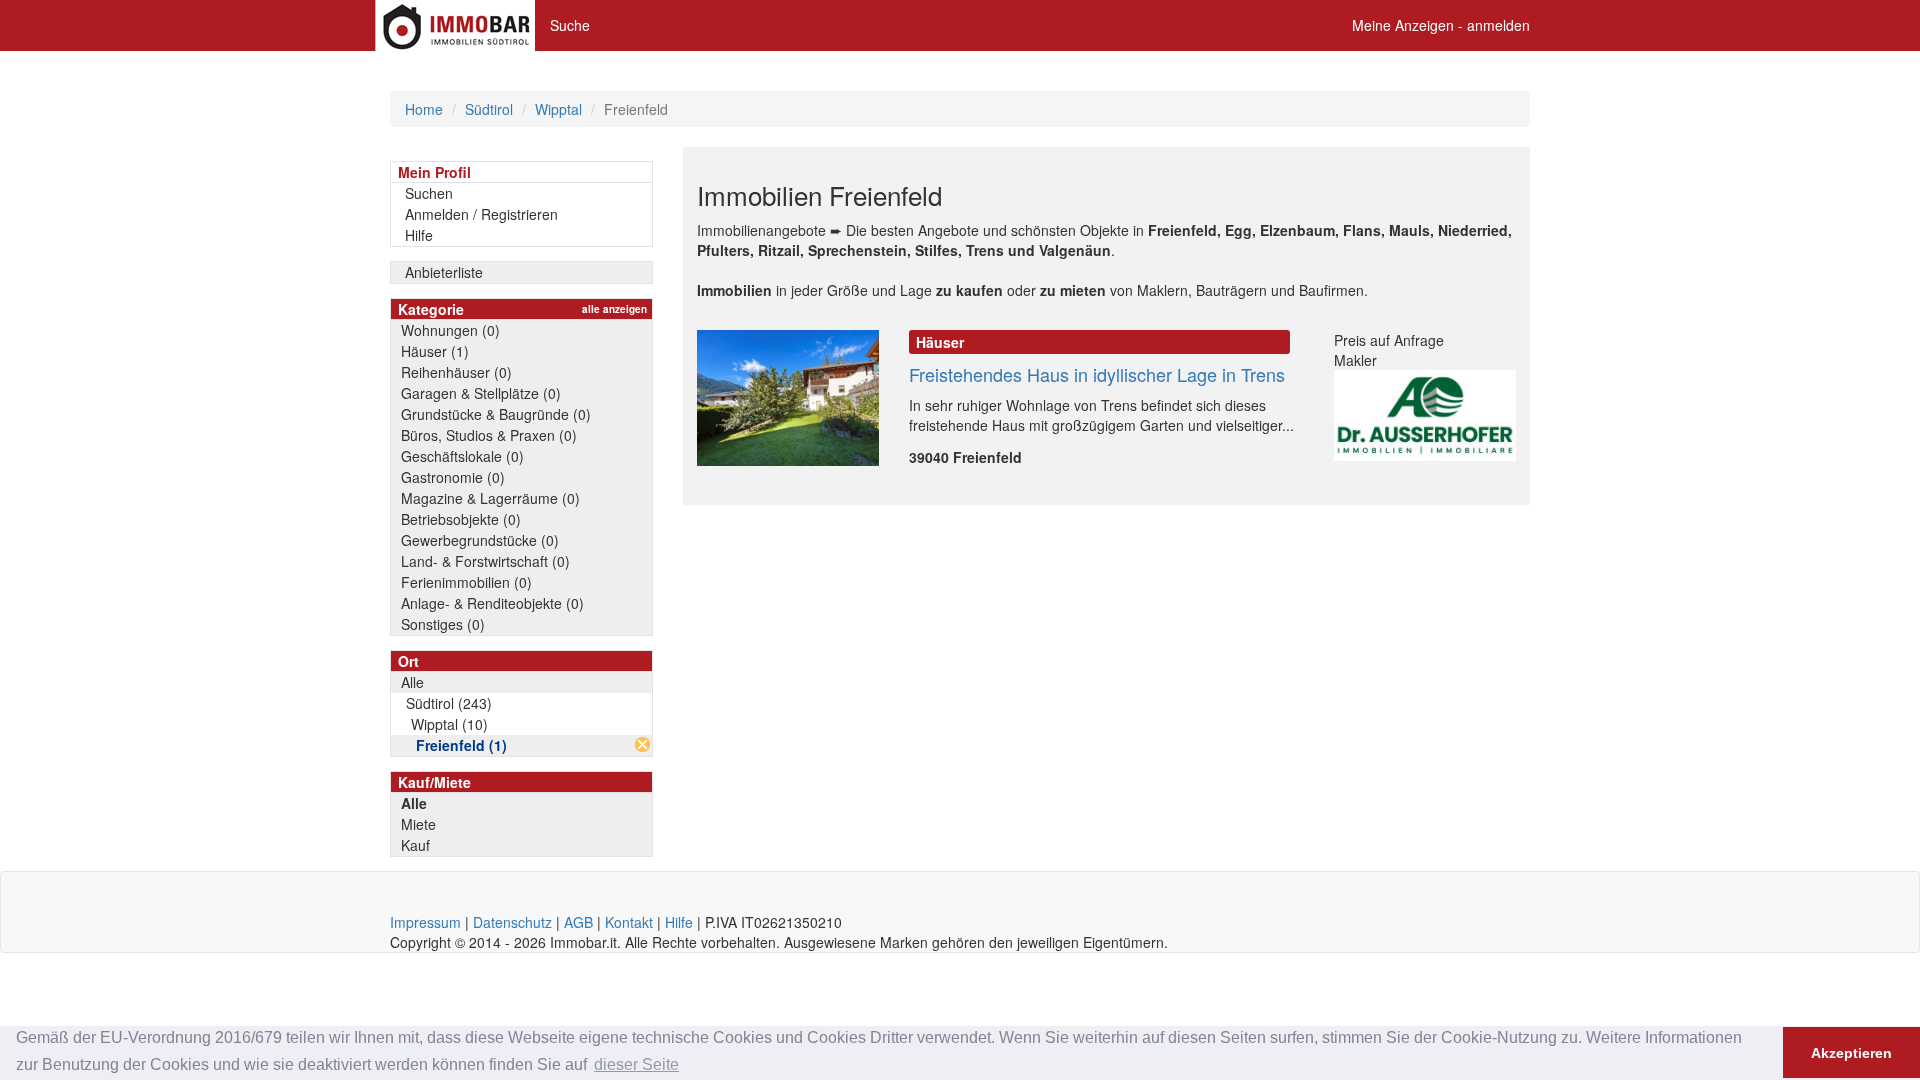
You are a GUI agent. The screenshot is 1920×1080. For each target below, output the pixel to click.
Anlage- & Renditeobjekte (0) (492, 603)
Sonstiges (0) (443, 624)
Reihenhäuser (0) (456, 372)
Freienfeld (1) (461, 745)
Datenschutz (512, 922)
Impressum (425, 922)
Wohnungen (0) (450, 330)
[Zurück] (642, 744)
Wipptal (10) (449, 724)
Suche (570, 25)
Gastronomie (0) (453, 477)
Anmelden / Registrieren (481, 214)
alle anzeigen (614, 309)
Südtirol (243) (449, 703)
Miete (418, 824)
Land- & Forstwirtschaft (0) (485, 561)
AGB (578, 922)
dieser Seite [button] (636, 1064)
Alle (412, 682)
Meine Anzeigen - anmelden (1441, 25)
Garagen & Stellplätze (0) (481, 393)
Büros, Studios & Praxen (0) (489, 435)
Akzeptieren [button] (1851, 1053)
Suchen (429, 193)
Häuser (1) (435, 351)
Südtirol (489, 109)
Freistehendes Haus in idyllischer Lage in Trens (1097, 374)
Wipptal (558, 109)
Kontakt (629, 922)
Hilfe (419, 235)
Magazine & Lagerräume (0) (490, 498)
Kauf (415, 845)
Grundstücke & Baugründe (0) (496, 414)
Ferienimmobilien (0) (466, 582)
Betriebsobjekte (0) (461, 519)
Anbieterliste (444, 272)
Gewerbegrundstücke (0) (480, 540)
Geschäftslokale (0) (462, 456)
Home (424, 109)
